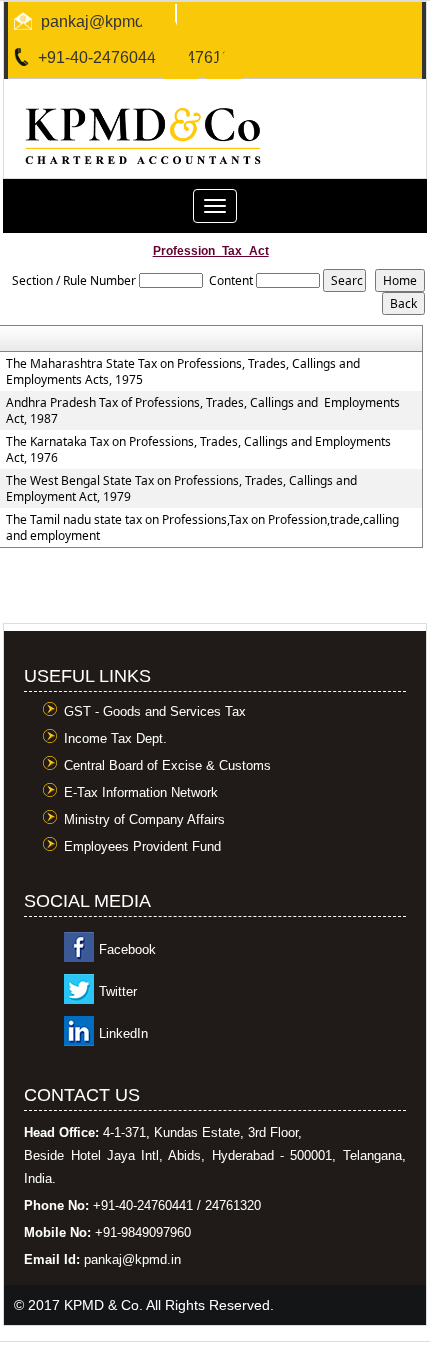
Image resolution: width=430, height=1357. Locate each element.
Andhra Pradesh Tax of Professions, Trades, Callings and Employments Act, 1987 (203, 411)
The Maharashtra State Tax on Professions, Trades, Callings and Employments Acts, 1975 (183, 372)
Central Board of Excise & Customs (167, 765)
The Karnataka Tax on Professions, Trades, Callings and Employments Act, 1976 (198, 450)
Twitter (118, 991)
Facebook (127, 949)
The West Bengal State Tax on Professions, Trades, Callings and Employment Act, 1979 (181, 489)
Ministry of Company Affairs (144, 819)
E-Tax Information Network (141, 792)
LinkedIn (123, 1033)
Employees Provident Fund (142, 846)
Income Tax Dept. (115, 738)
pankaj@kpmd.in (101, 21)
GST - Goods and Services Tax (155, 711)
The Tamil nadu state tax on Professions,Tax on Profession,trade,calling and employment (202, 528)
